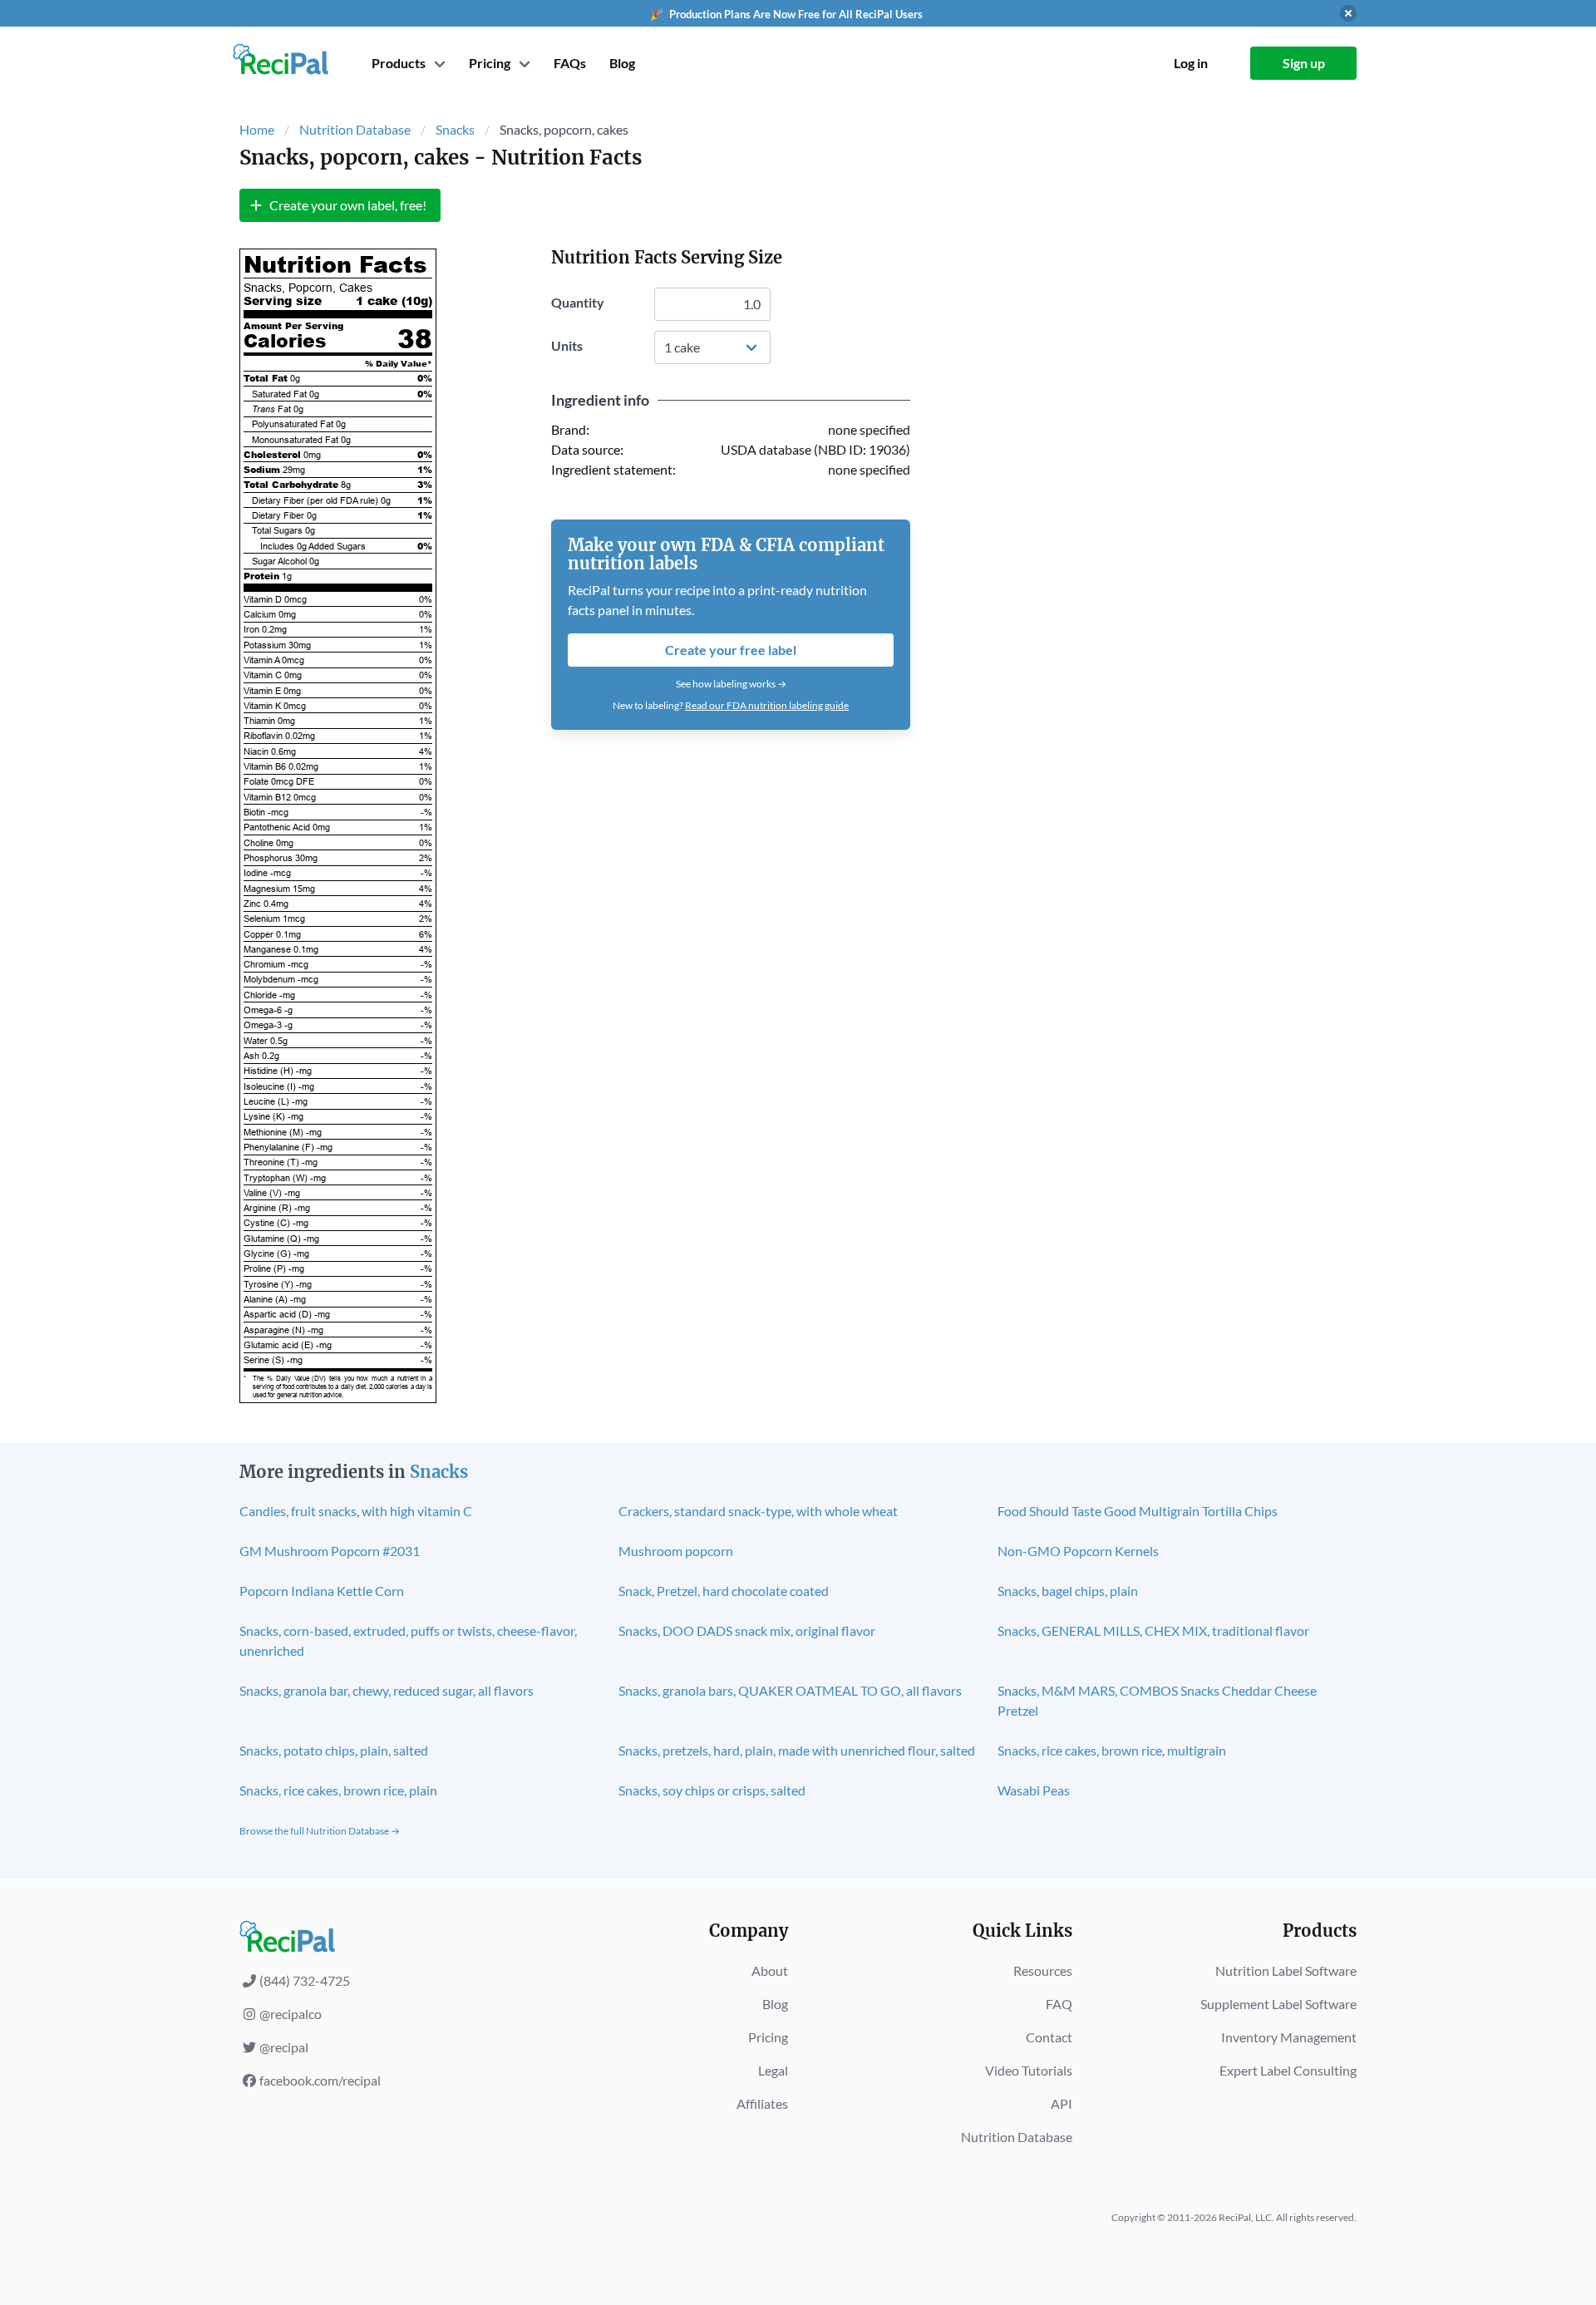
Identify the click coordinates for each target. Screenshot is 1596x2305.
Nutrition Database (355, 129)
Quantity (578, 302)
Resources (1043, 1970)
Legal (773, 2070)
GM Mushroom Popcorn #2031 (330, 1551)
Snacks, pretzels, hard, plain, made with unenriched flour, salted (797, 1750)
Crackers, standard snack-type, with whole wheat (758, 1511)
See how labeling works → (731, 684)
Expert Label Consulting (1288, 2070)
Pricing (768, 2037)
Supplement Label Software (1278, 2004)
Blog (622, 63)
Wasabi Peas (1034, 1790)
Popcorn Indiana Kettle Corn (322, 1591)
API (1062, 2103)
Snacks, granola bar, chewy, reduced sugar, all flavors (387, 1690)
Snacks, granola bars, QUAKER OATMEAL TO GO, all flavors (790, 1690)
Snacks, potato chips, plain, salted (334, 1750)
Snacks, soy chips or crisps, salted (712, 1790)
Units (567, 345)
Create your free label (731, 650)
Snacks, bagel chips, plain (1068, 1591)
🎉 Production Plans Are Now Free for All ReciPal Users (786, 14)
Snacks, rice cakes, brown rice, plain (338, 1790)
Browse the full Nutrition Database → (320, 1831)
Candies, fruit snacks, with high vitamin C (356, 1511)
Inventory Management (1289, 2037)
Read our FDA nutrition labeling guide (767, 705)
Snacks (455, 129)
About (770, 1970)
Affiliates (762, 2103)
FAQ (1059, 2004)
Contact (1049, 2037)
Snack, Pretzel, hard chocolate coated (724, 1591)
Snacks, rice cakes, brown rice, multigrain (1112, 1750)
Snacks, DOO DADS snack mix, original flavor (747, 1630)
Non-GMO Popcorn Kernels (1078, 1551)
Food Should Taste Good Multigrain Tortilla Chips (1138, 1511)
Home (257, 129)
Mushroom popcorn (676, 1551)
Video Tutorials (1029, 2070)
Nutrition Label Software (1286, 1970)
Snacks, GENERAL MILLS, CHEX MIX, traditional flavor (1153, 1630)
